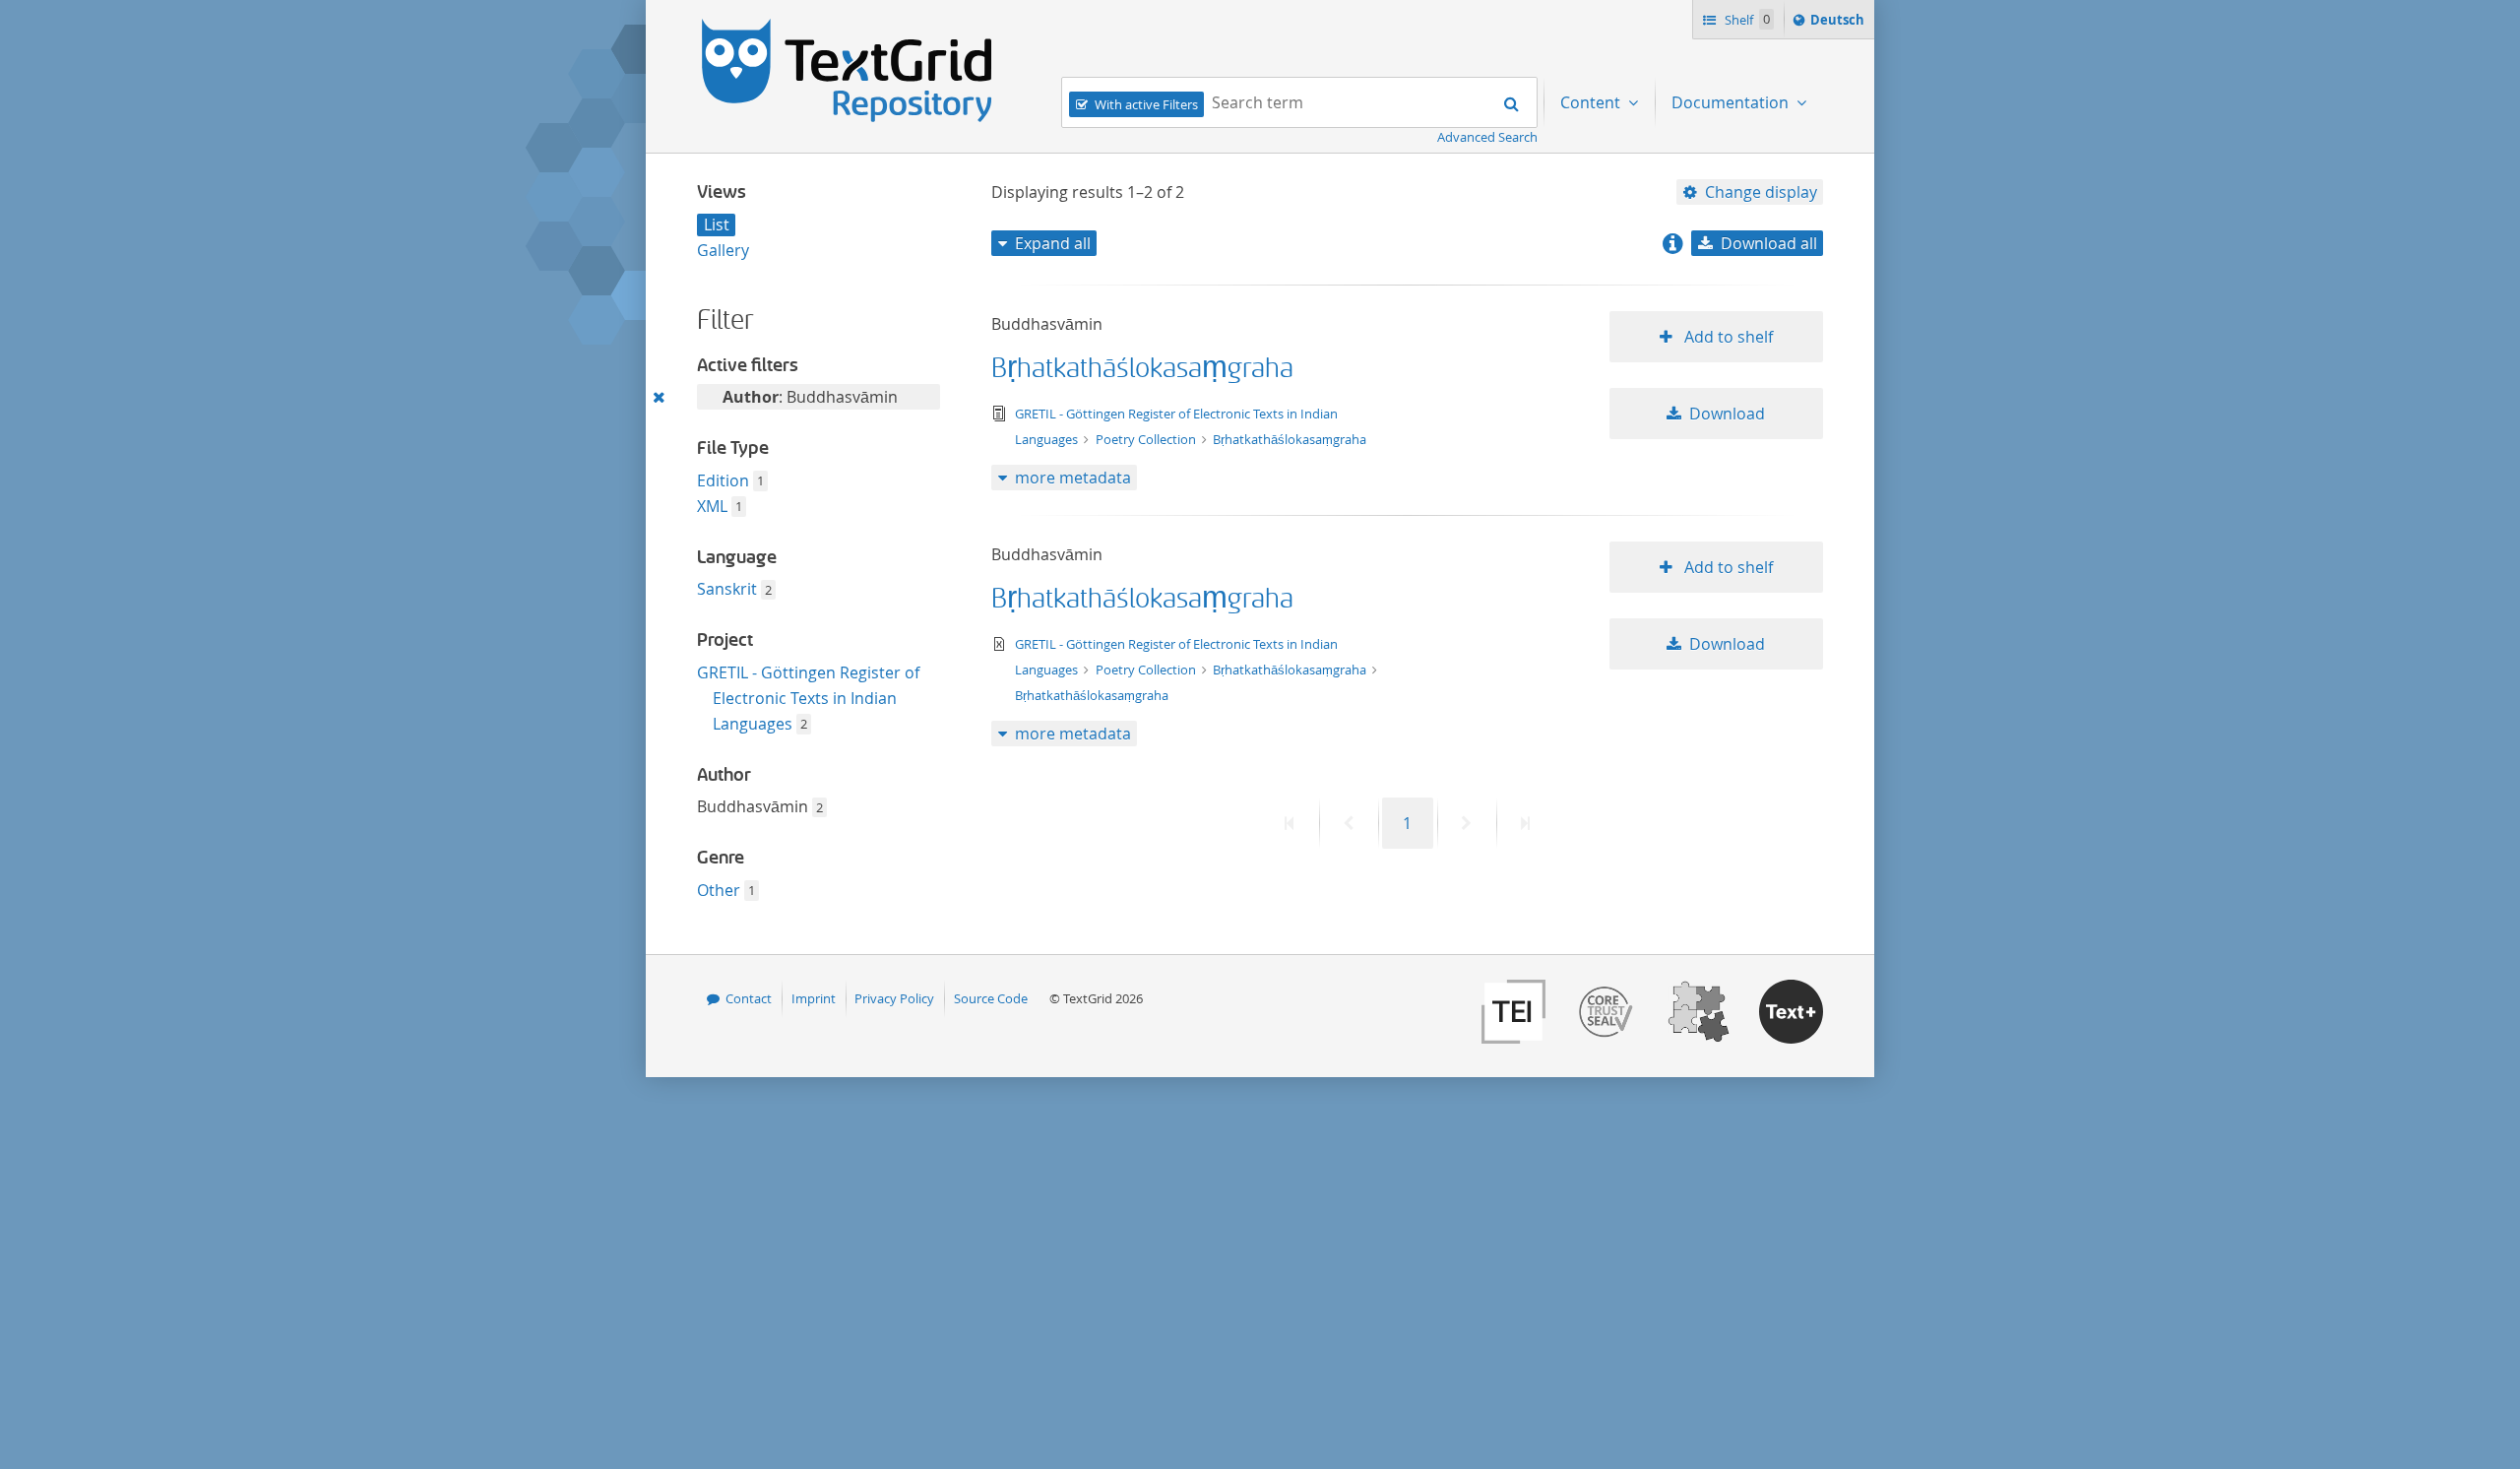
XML (712, 506)
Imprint (814, 998)
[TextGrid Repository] (848, 26)
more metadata (1073, 478)
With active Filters (1146, 104)
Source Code (991, 998)
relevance (1751, 278)
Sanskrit (727, 589)
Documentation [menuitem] (1732, 102)
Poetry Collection (1147, 439)
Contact (749, 998)
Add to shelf (1727, 337)
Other (719, 890)
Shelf (1746, 20)
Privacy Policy (894, 998)
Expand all (1053, 243)
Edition (723, 480)
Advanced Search (1487, 137)
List (717, 224)
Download (1727, 414)
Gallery (723, 250)
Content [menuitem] (1592, 102)
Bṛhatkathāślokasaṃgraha (1142, 369)
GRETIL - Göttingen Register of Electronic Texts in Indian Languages (808, 698)
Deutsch (1839, 24)
